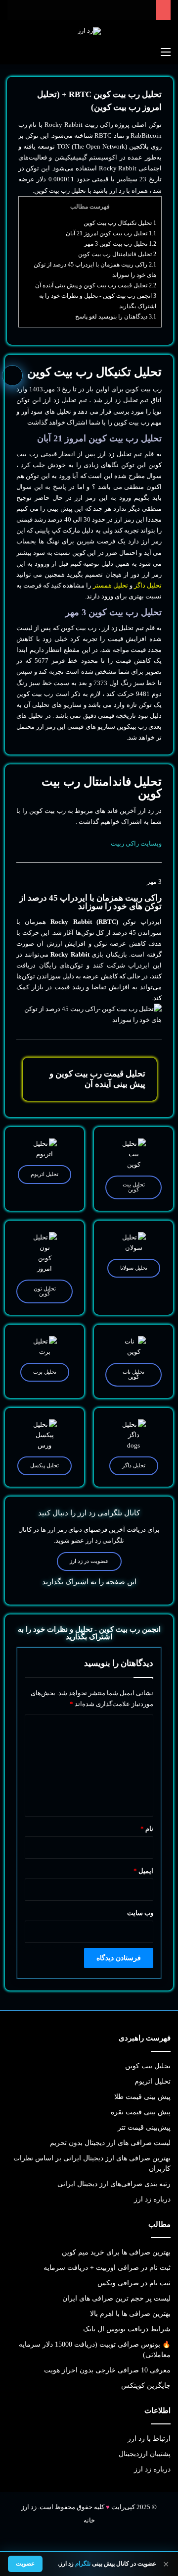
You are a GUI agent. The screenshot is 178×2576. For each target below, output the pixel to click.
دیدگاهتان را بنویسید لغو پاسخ (116, 317)
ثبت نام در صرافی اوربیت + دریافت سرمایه (107, 2268)
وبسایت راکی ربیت (136, 843)
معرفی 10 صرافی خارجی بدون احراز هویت (107, 2370)
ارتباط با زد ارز (149, 2439)
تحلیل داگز (148, 585)
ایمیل (143, 1871)
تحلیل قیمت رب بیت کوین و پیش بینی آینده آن (96, 285)
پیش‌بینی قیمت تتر (144, 2127)
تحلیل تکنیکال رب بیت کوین (120, 223)
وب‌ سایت (140, 1913)
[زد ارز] (89, 31)
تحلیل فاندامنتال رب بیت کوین (117, 254)
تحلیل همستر (111, 585)
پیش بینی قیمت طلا (142, 2097)
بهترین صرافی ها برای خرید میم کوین (116, 2252)
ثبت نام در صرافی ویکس (134, 2283)
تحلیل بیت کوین (148, 2066)
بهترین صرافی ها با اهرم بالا (130, 2314)
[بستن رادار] (17, 2510)
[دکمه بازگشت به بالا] (12, 376)
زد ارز (117, 190)
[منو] (166, 52)
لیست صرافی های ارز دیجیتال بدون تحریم (110, 2143)
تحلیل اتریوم (153, 2081)
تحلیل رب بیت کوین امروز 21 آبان (111, 233)
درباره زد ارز (152, 2199)
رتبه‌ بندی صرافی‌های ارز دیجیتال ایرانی (114, 2184)
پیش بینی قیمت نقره (141, 2112)
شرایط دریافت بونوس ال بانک (127, 2329)
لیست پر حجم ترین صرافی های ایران (116, 2298)
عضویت (25, 2564)
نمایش (33, 2529)
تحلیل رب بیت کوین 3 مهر (120, 244)
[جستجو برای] (12, 52)
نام (147, 1829)
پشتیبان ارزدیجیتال (145, 2454)
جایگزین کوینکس (146, 2386)
